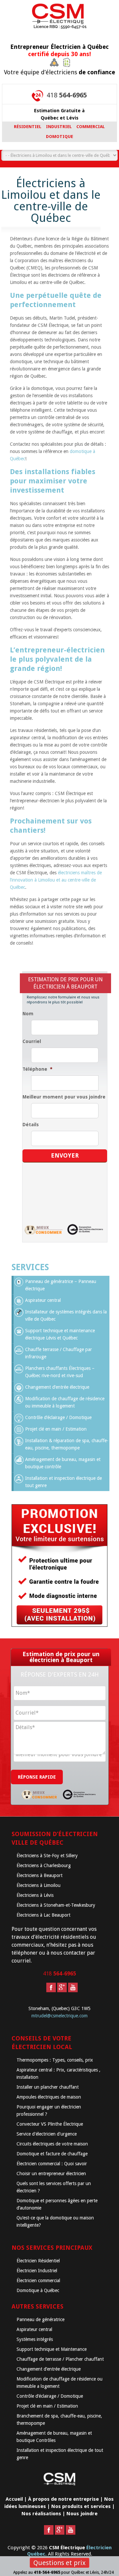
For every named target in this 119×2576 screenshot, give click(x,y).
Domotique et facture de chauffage (52, 2154)
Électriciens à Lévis (35, 1895)
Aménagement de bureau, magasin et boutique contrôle (63, 1463)
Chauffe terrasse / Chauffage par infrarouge (59, 1353)
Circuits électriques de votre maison (52, 2144)
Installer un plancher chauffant (48, 2087)
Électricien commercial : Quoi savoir (52, 2164)
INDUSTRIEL (59, 127)
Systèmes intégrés (35, 2339)
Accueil (14, 2499)
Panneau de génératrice (40, 2319)
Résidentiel (28, 127)
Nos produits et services (81, 2506)
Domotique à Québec (38, 2290)
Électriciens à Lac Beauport (43, 1915)
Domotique (59, 137)
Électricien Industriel (37, 2271)
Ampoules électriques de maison (49, 2097)
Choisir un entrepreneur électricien (51, 2174)
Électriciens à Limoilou (39, 1885)
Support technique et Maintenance (52, 2349)
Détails (31, 1125)
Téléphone (38, 1069)
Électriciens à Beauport (40, 1875)
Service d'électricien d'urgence (47, 2134)
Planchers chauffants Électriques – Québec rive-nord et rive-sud (60, 1372)
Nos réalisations (41, 2514)
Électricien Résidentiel (38, 2261)
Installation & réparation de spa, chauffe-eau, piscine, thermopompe (67, 1444)
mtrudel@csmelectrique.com (59, 2016)
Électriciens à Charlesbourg (44, 1865)
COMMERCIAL (91, 127)
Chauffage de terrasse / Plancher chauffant (60, 2359)
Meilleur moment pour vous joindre (64, 1097)
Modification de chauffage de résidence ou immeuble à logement (65, 1402)
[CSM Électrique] (59, 18)
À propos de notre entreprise (63, 2499)
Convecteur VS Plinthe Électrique (50, 2124)
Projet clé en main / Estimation (56, 1429)
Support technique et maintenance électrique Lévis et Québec (60, 1334)
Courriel (32, 1041)
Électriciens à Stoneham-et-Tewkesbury (56, 1905)
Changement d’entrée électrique (57, 1387)
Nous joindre (82, 2514)
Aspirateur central (43, 1300)
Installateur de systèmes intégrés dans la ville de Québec (66, 1315)
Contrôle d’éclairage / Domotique (58, 1417)
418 (67, 95)
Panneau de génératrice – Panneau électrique (61, 1285)
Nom (28, 1014)
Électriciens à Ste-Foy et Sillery (47, 1856)
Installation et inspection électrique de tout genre (63, 1482)
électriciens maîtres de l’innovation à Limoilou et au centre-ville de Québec (56, 880)
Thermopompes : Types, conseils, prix (55, 2060)
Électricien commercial (38, 2280)
